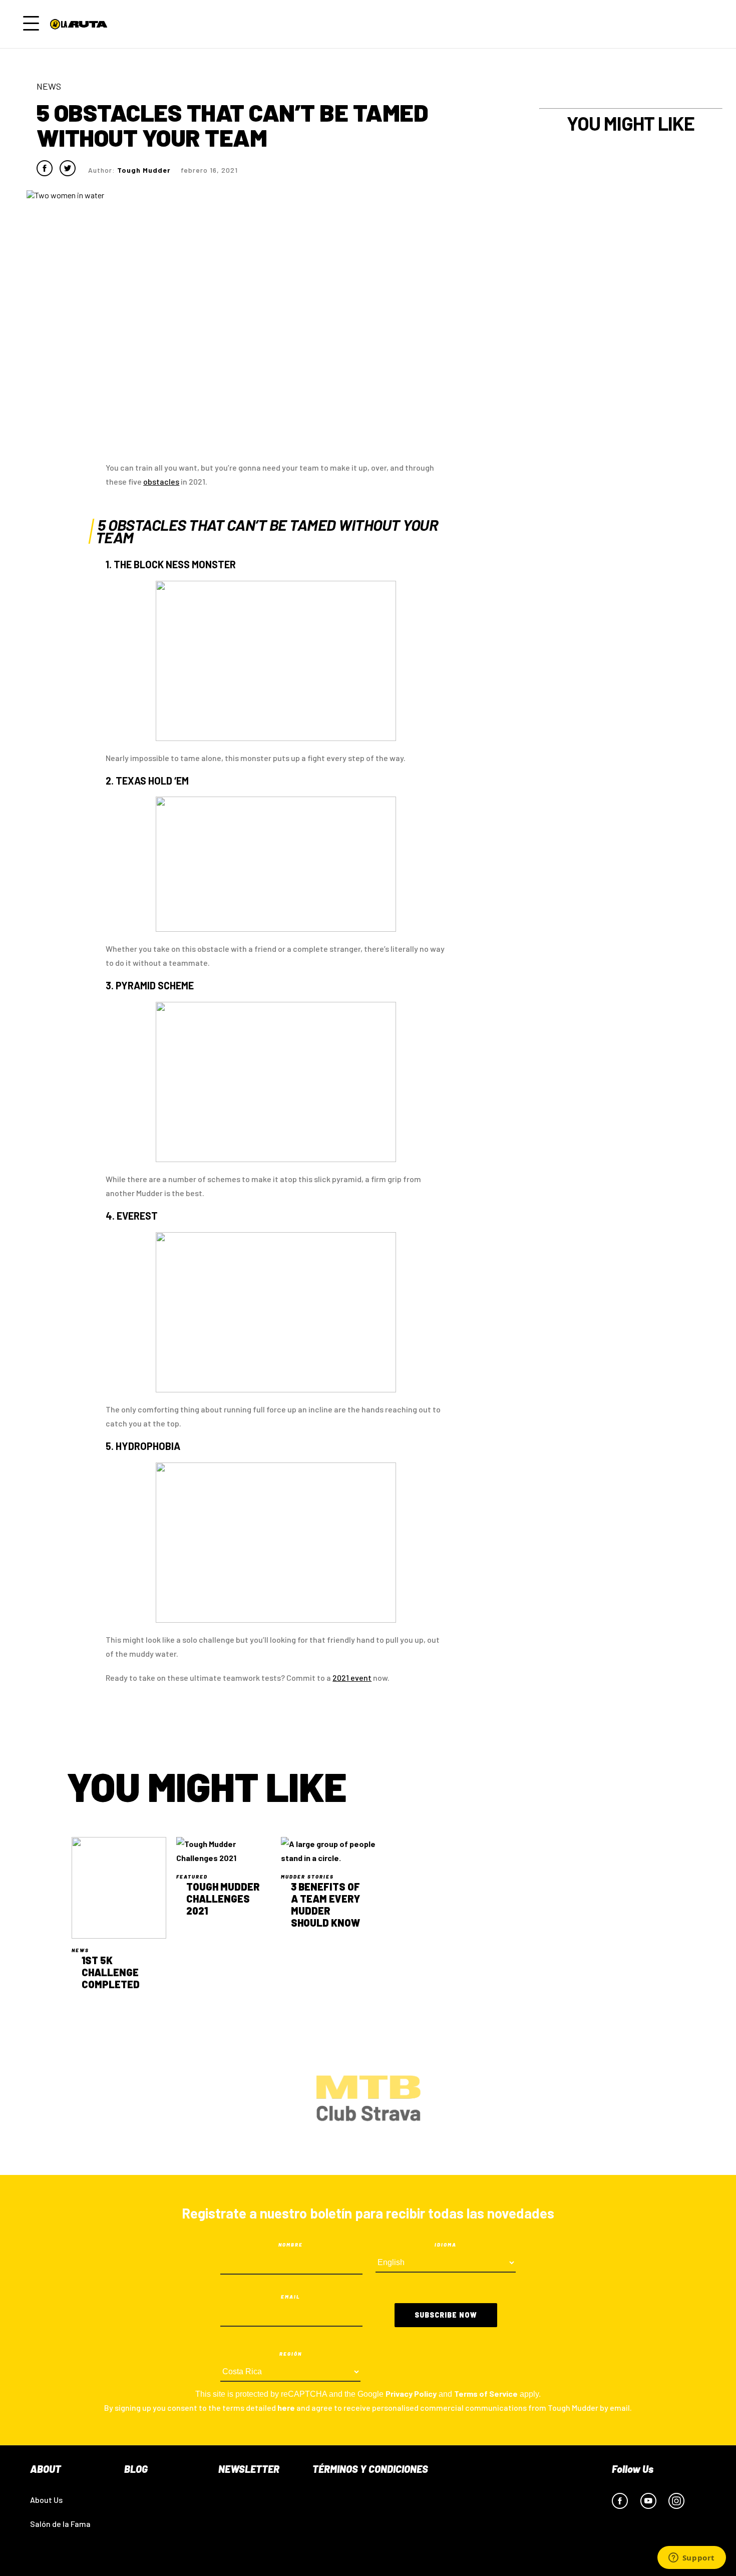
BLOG (136, 2469)
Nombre (291, 2245)
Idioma (446, 2245)
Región (291, 2354)
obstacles (161, 481)
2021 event (352, 1678)
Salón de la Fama (60, 2524)
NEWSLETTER (249, 2469)
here (286, 2408)
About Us (46, 2500)
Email (291, 2297)
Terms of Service (486, 2394)
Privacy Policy (411, 2394)
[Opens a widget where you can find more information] (691, 2558)
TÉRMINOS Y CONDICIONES (370, 2469)
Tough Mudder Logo (81, 24)
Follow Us (633, 2469)
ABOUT (46, 2469)
